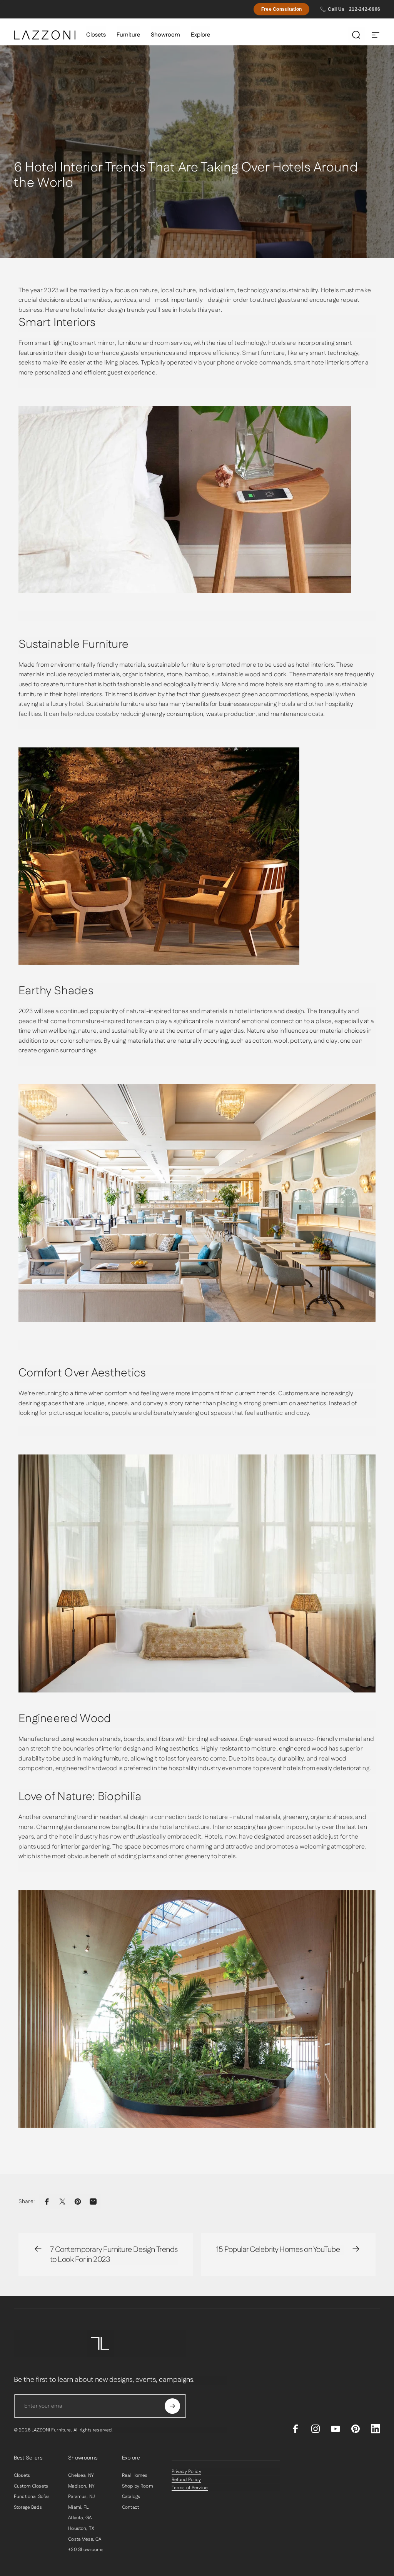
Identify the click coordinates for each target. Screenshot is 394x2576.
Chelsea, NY (81, 2476)
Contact (130, 2508)
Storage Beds (28, 2508)
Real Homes (135, 2476)
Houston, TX (81, 2529)
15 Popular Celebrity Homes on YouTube (278, 2250)
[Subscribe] (172, 2406)
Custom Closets (31, 2486)
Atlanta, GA (80, 2518)
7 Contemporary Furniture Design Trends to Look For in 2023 (114, 2255)
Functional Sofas (32, 2497)
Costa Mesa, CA (85, 2539)
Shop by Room (138, 2486)
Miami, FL (78, 2508)
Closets (22, 2476)
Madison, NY (81, 2486)
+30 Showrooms (86, 2550)
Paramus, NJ (81, 2497)
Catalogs (131, 2497)
